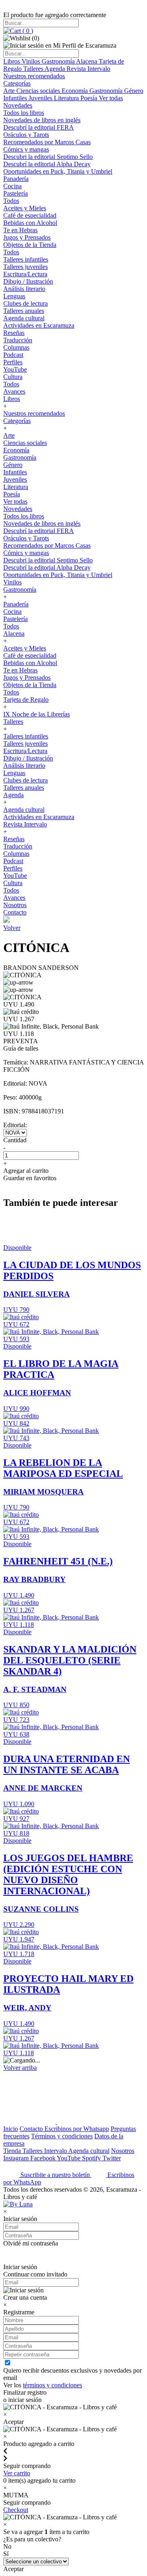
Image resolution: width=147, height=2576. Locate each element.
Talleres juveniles (26, 267)
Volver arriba (20, 2068)
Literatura (67, 98)
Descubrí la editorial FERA (39, 127)
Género (134, 91)
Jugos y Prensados (27, 237)
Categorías (17, 83)
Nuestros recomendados (34, 76)
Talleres (34, 69)
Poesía (90, 98)
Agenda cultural (24, 318)
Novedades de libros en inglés (42, 120)
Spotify (92, 2158)
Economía (76, 91)
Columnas (16, 347)
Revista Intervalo (88, 69)
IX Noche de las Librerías (37, 714)
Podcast (13, 355)
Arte (10, 91)
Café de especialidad (30, 215)
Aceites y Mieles (25, 208)
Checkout (16, 2510)
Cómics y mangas (26, 149)
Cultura (13, 377)
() (27, 31)
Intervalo (56, 2151)
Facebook (43, 2158)
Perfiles (13, 362)
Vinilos (32, 61)
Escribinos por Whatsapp (77, 2129)
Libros (12, 61)
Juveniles (41, 98)
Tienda (13, 2151)
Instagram (17, 2158)
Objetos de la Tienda (30, 245)
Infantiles (16, 98)
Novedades (18, 105)
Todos (11, 201)
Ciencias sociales (39, 91)
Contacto (15, 912)
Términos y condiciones (62, 2136)
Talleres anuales (24, 311)
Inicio (11, 2129)
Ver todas (111, 98)
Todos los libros (24, 113)
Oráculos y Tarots (26, 135)
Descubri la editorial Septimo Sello (48, 157)
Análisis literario (24, 289)
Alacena (87, 61)
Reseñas (14, 333)
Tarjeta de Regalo (26, 700)
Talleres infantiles (26, 259)
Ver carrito (17, 2473)
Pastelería (16, 193)
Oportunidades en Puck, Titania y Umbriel (58, 171)
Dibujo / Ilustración (28, 281)
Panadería (16, 179)
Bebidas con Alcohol (30, 223)
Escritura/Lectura (25, 274)
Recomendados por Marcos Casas (47, 142)
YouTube (15, 369)
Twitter (112, 2158)
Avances (14, 391)
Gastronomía (59, 61)
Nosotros (15, 905)
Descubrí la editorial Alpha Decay (47, 164)
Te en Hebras (20, 230)
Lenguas (14, 296)
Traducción (18, 340)
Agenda (56, 69)
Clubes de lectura (26, 303)
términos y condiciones (52, 2385)
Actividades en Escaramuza (39, 325)
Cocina (12, 186)
